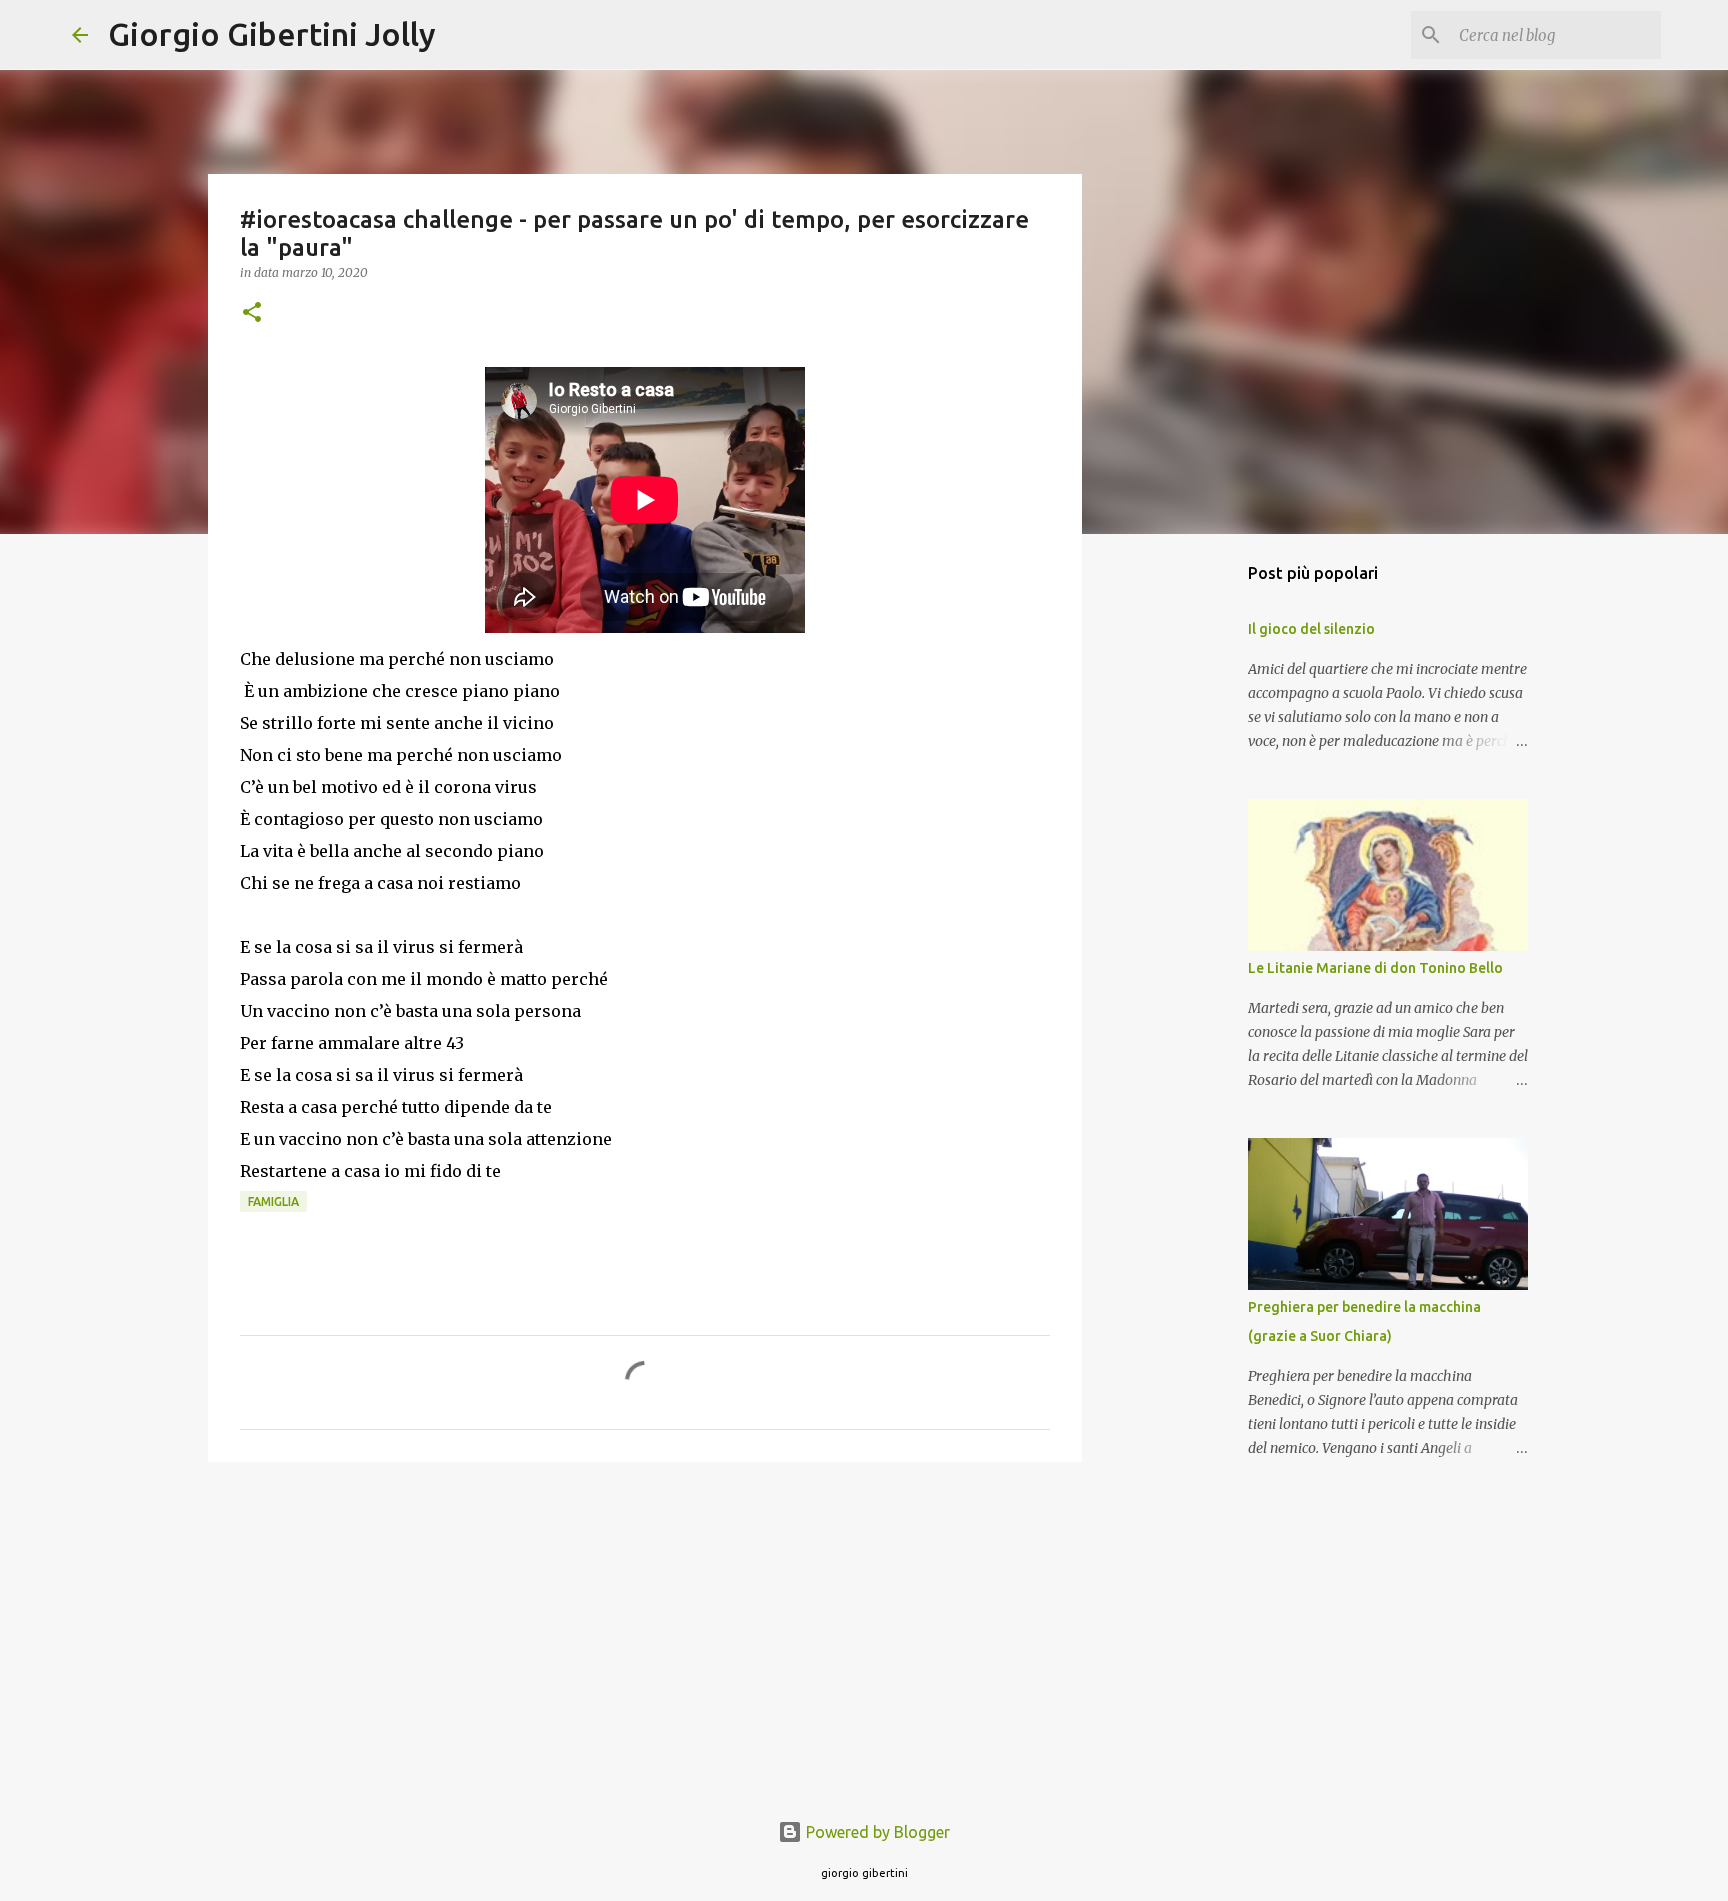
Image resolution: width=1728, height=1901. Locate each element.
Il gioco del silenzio (1311, 629)
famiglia (273, 1201)
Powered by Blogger (876, 1832)
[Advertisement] (645, 1632)
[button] (252, 313)
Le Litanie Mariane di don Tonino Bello (1375, 968)
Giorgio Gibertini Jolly (272, 34)
